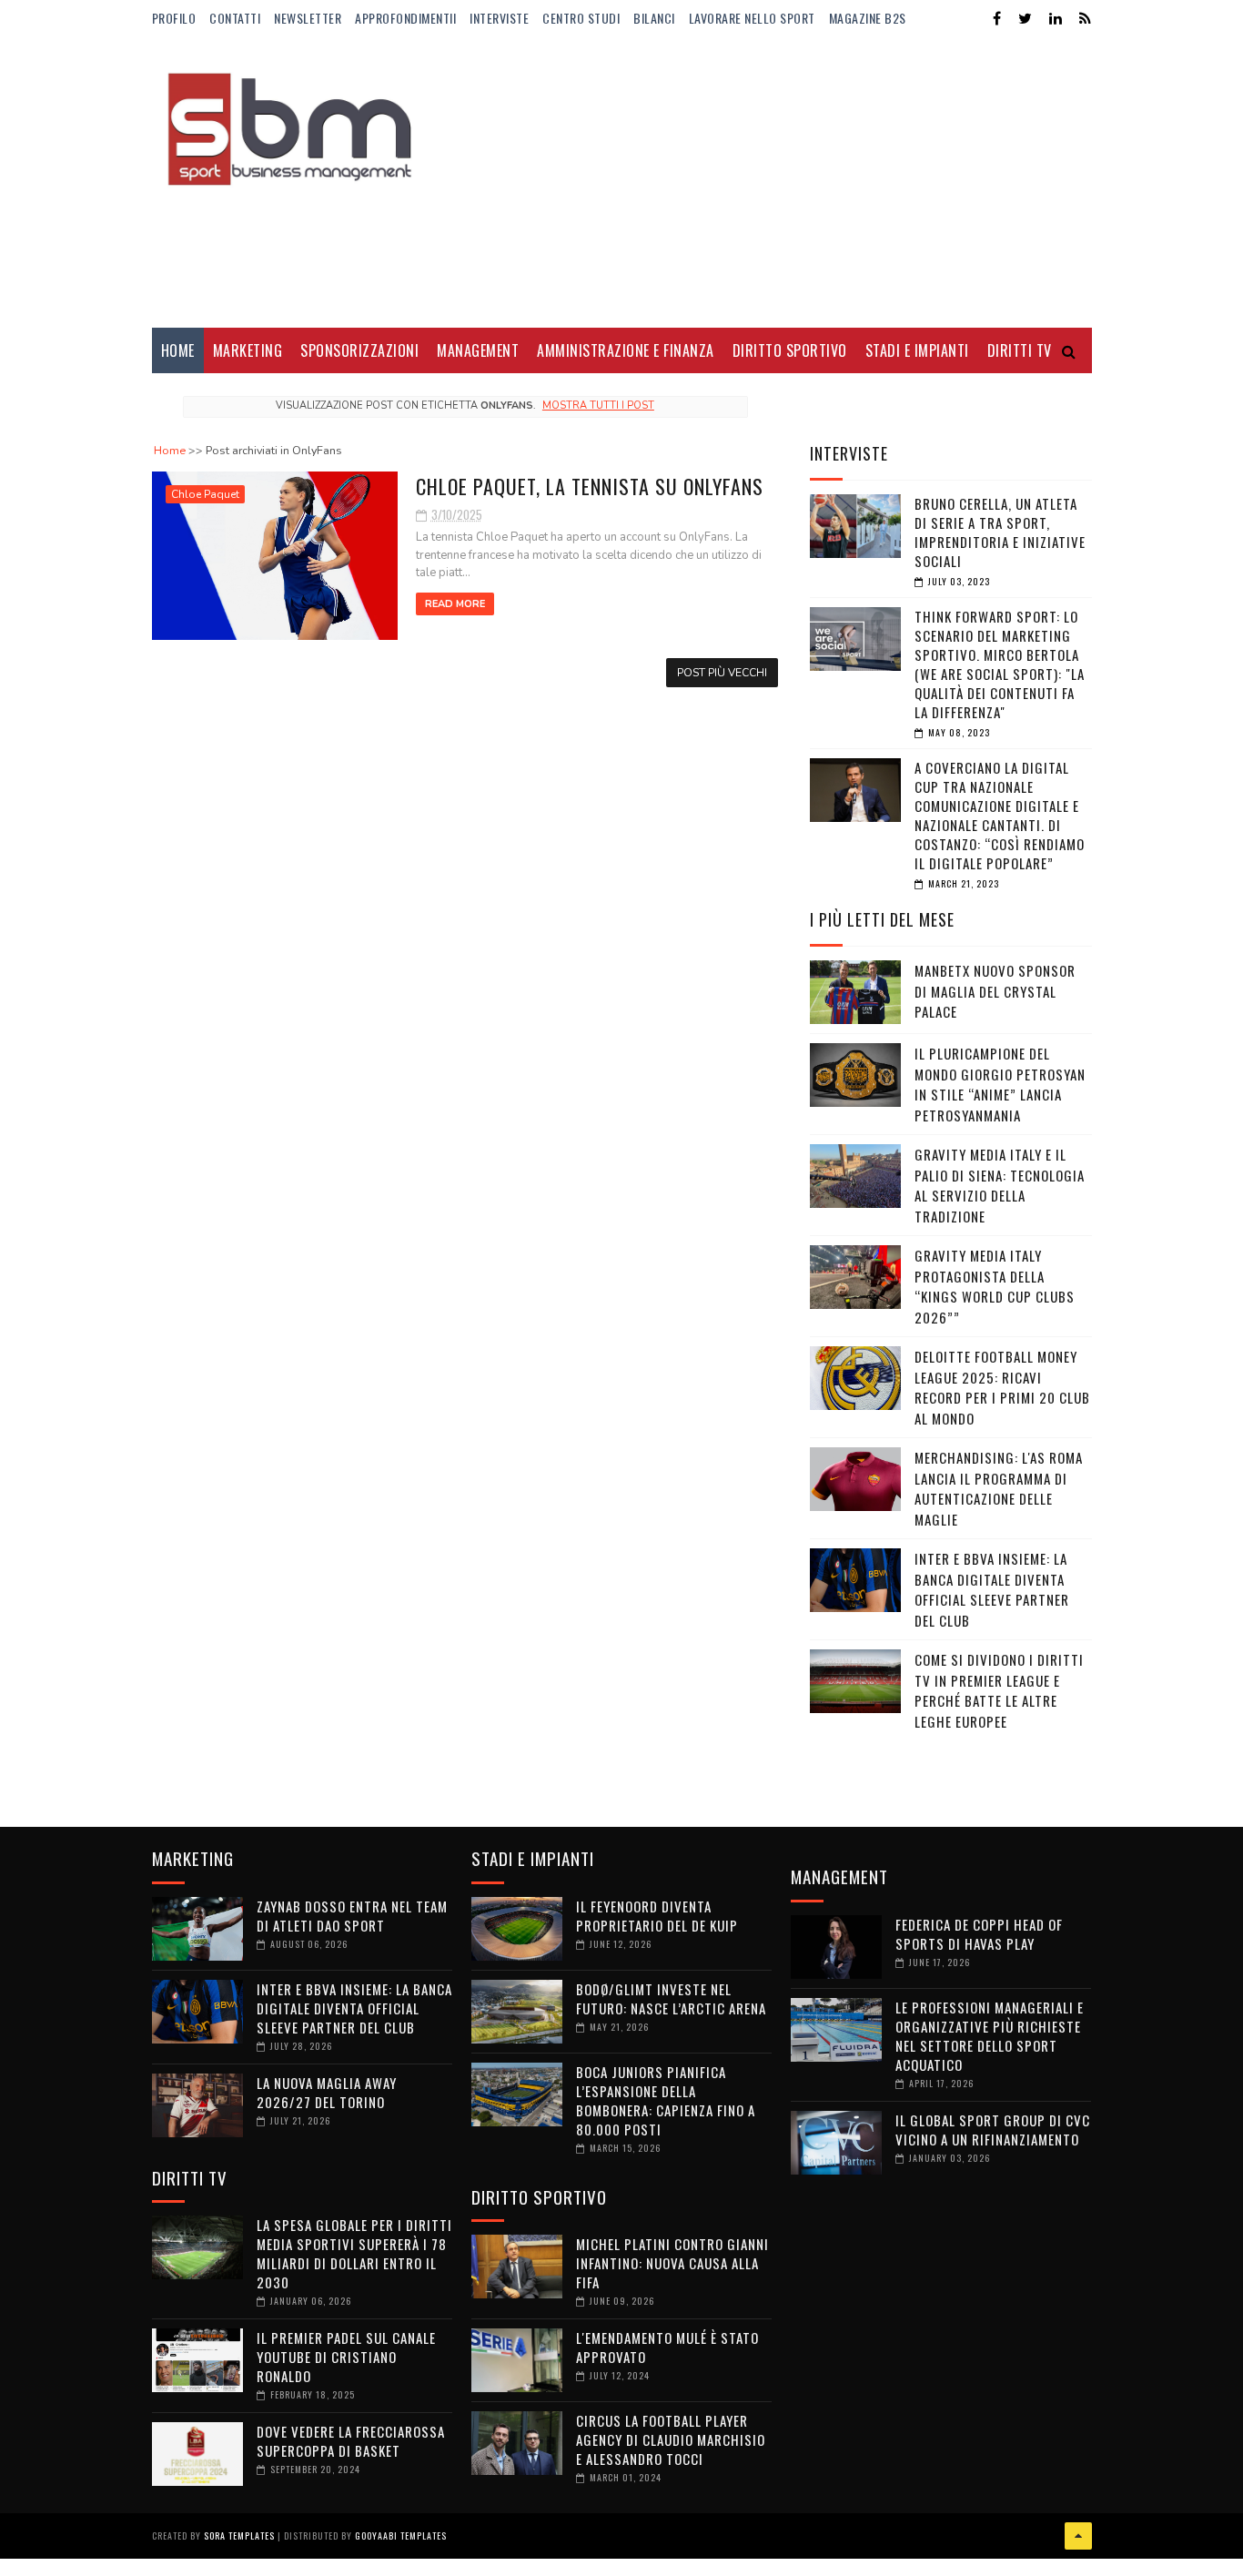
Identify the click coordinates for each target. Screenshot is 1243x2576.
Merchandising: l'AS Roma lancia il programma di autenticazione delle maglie (999, 1488)
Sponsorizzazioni (359, 350)
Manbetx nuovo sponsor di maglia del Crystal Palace (995, 991)
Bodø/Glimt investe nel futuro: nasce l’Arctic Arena (671, 1998)
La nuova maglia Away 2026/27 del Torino (327, 2092)
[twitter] (1025, 19)
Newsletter (308, 18)
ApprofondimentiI (405, 18)
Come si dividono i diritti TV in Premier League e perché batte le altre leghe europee (999, 1690)
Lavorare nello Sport (752, 18)
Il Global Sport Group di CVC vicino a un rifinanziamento (993, 2130)
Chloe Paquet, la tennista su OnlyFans (590, 486)
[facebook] (997, 19)
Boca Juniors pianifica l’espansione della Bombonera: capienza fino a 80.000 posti (666, 2100)
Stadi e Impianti (917, 350)
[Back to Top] (1078, 2536)
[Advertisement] (761, 182)
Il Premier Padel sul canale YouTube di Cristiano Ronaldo (346, 2357)
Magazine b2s (868, 18)
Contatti (235, 18)
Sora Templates (239, 2535)
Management (478, 350)
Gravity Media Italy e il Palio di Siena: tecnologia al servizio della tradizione (1000, 1185)
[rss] (1085, 19)
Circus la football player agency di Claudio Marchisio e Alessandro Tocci (671, 2439)
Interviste (499, 18)
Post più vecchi (722, 673)
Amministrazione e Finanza (626, 350)
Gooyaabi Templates (401, 2535)
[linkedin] (1056, 19)
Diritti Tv (1020, 350)
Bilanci (654, 18)
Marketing (248, 350)
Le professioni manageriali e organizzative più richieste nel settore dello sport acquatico (990, 2036)
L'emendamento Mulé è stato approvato (667, 2347)
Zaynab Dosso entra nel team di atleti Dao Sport (352, 1916)
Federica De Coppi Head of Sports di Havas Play (979, 1934)
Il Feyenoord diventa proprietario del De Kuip (657, 1916)
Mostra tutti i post (598, 406)
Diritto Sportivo (790, 350)
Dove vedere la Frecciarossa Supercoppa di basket (351, 2441)
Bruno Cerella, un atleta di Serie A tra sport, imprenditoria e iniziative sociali (1000, 532)
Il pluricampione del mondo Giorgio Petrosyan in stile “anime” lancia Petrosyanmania (1000, 1084)
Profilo (174, 18)
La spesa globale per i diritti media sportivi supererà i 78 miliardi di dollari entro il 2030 (354, 2253)
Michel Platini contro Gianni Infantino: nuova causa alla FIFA (672, 2263)
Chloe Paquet (205, 494)
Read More (455, 604)
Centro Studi (581, 18)
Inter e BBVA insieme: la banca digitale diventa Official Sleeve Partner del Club (992, 1589)
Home (178, 350)
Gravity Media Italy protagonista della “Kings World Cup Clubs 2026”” (995, 1286)
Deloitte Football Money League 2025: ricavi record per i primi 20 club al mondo (1002, 1387)
